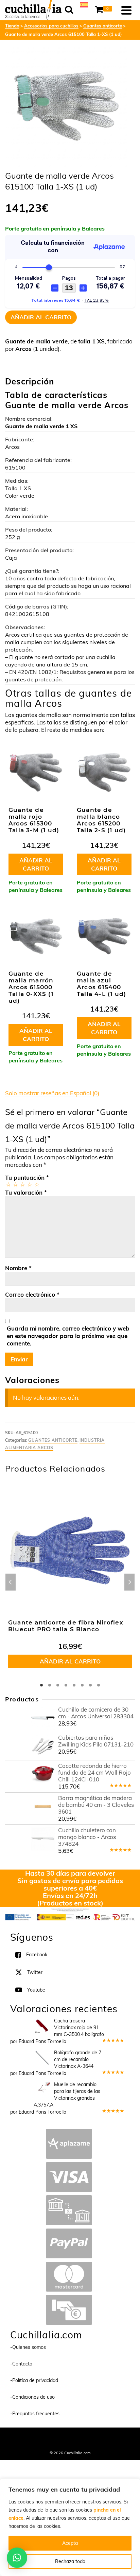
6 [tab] (82, 1685)
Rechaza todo (70, 2561)
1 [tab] (41, 1685)
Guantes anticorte (53, 1440)
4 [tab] (66, 1685)
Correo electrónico (32, 1294)
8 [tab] (99, 1685)
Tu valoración (26, 1192)
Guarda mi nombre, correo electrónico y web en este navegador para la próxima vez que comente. (68, 1336)
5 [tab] (74, 1685)
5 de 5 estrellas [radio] (37, 1184)
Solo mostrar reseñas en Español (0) (52, 1093)
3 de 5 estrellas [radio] (22, 1184)
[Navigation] (126, 10)
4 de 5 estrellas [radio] (29, 1184)
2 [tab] (50, 1685)
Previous (11, 1582)
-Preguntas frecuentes (35, 2414)
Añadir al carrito (41, 317)
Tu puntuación (27, 1177)
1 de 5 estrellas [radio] (8, 1184)
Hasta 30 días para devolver (70, 1873)
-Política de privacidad (34, 2380)
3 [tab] (58, 1685)
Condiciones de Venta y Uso (87, 2436)
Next (129, 1582)
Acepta (70, 2543)
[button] (17, 2558)
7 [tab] (90, 1685)
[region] (70, 2527)
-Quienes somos (28, 2347)
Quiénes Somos (43, 2436)
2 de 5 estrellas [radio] (15, 1184)
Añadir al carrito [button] (36, 864)
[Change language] (84, 4)
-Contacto (21, 2364)
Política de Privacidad (70, 2444)
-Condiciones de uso (32, 2397)
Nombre (18, 1268)
